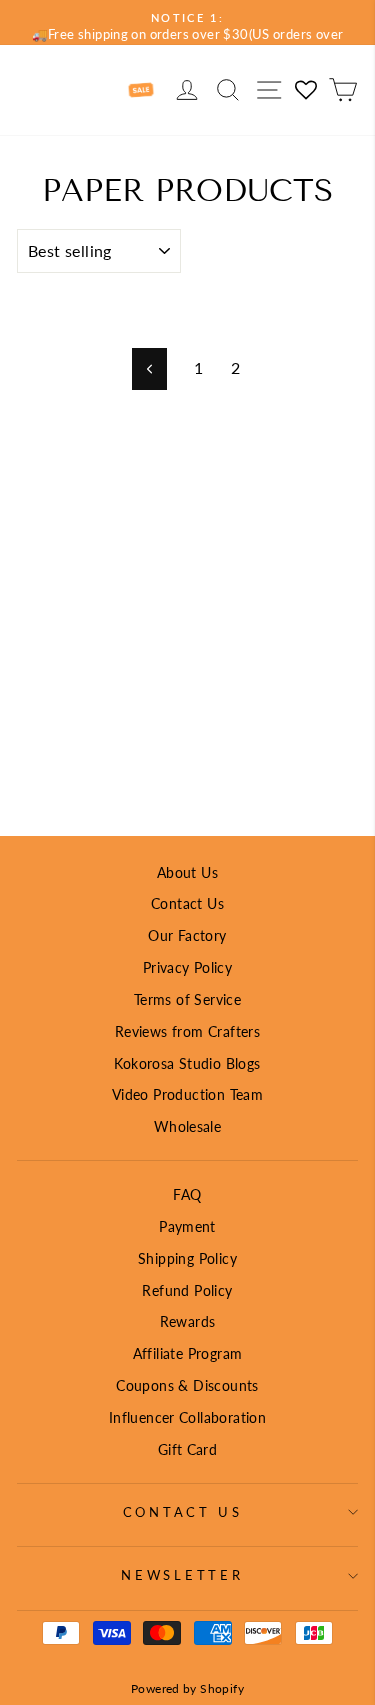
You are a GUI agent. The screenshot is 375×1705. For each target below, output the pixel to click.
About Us (187, 872)
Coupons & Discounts (187, 1385)
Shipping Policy (187, 1258)
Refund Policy (187, 1290)
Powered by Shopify (187, 1688)
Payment (187, 1226)
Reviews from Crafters (187, 1031)
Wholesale (188, 1126)
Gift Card (188, 1449)
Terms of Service (187, 999)
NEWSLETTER (182, 1575)
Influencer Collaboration (187, 1417)
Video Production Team (187, 1094)
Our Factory (187, 935)
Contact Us (187, 903)
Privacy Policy (187, 967)
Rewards (188, 1321)
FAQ (187, 1194)
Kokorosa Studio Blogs (187, 1063)
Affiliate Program (188, 1353)
